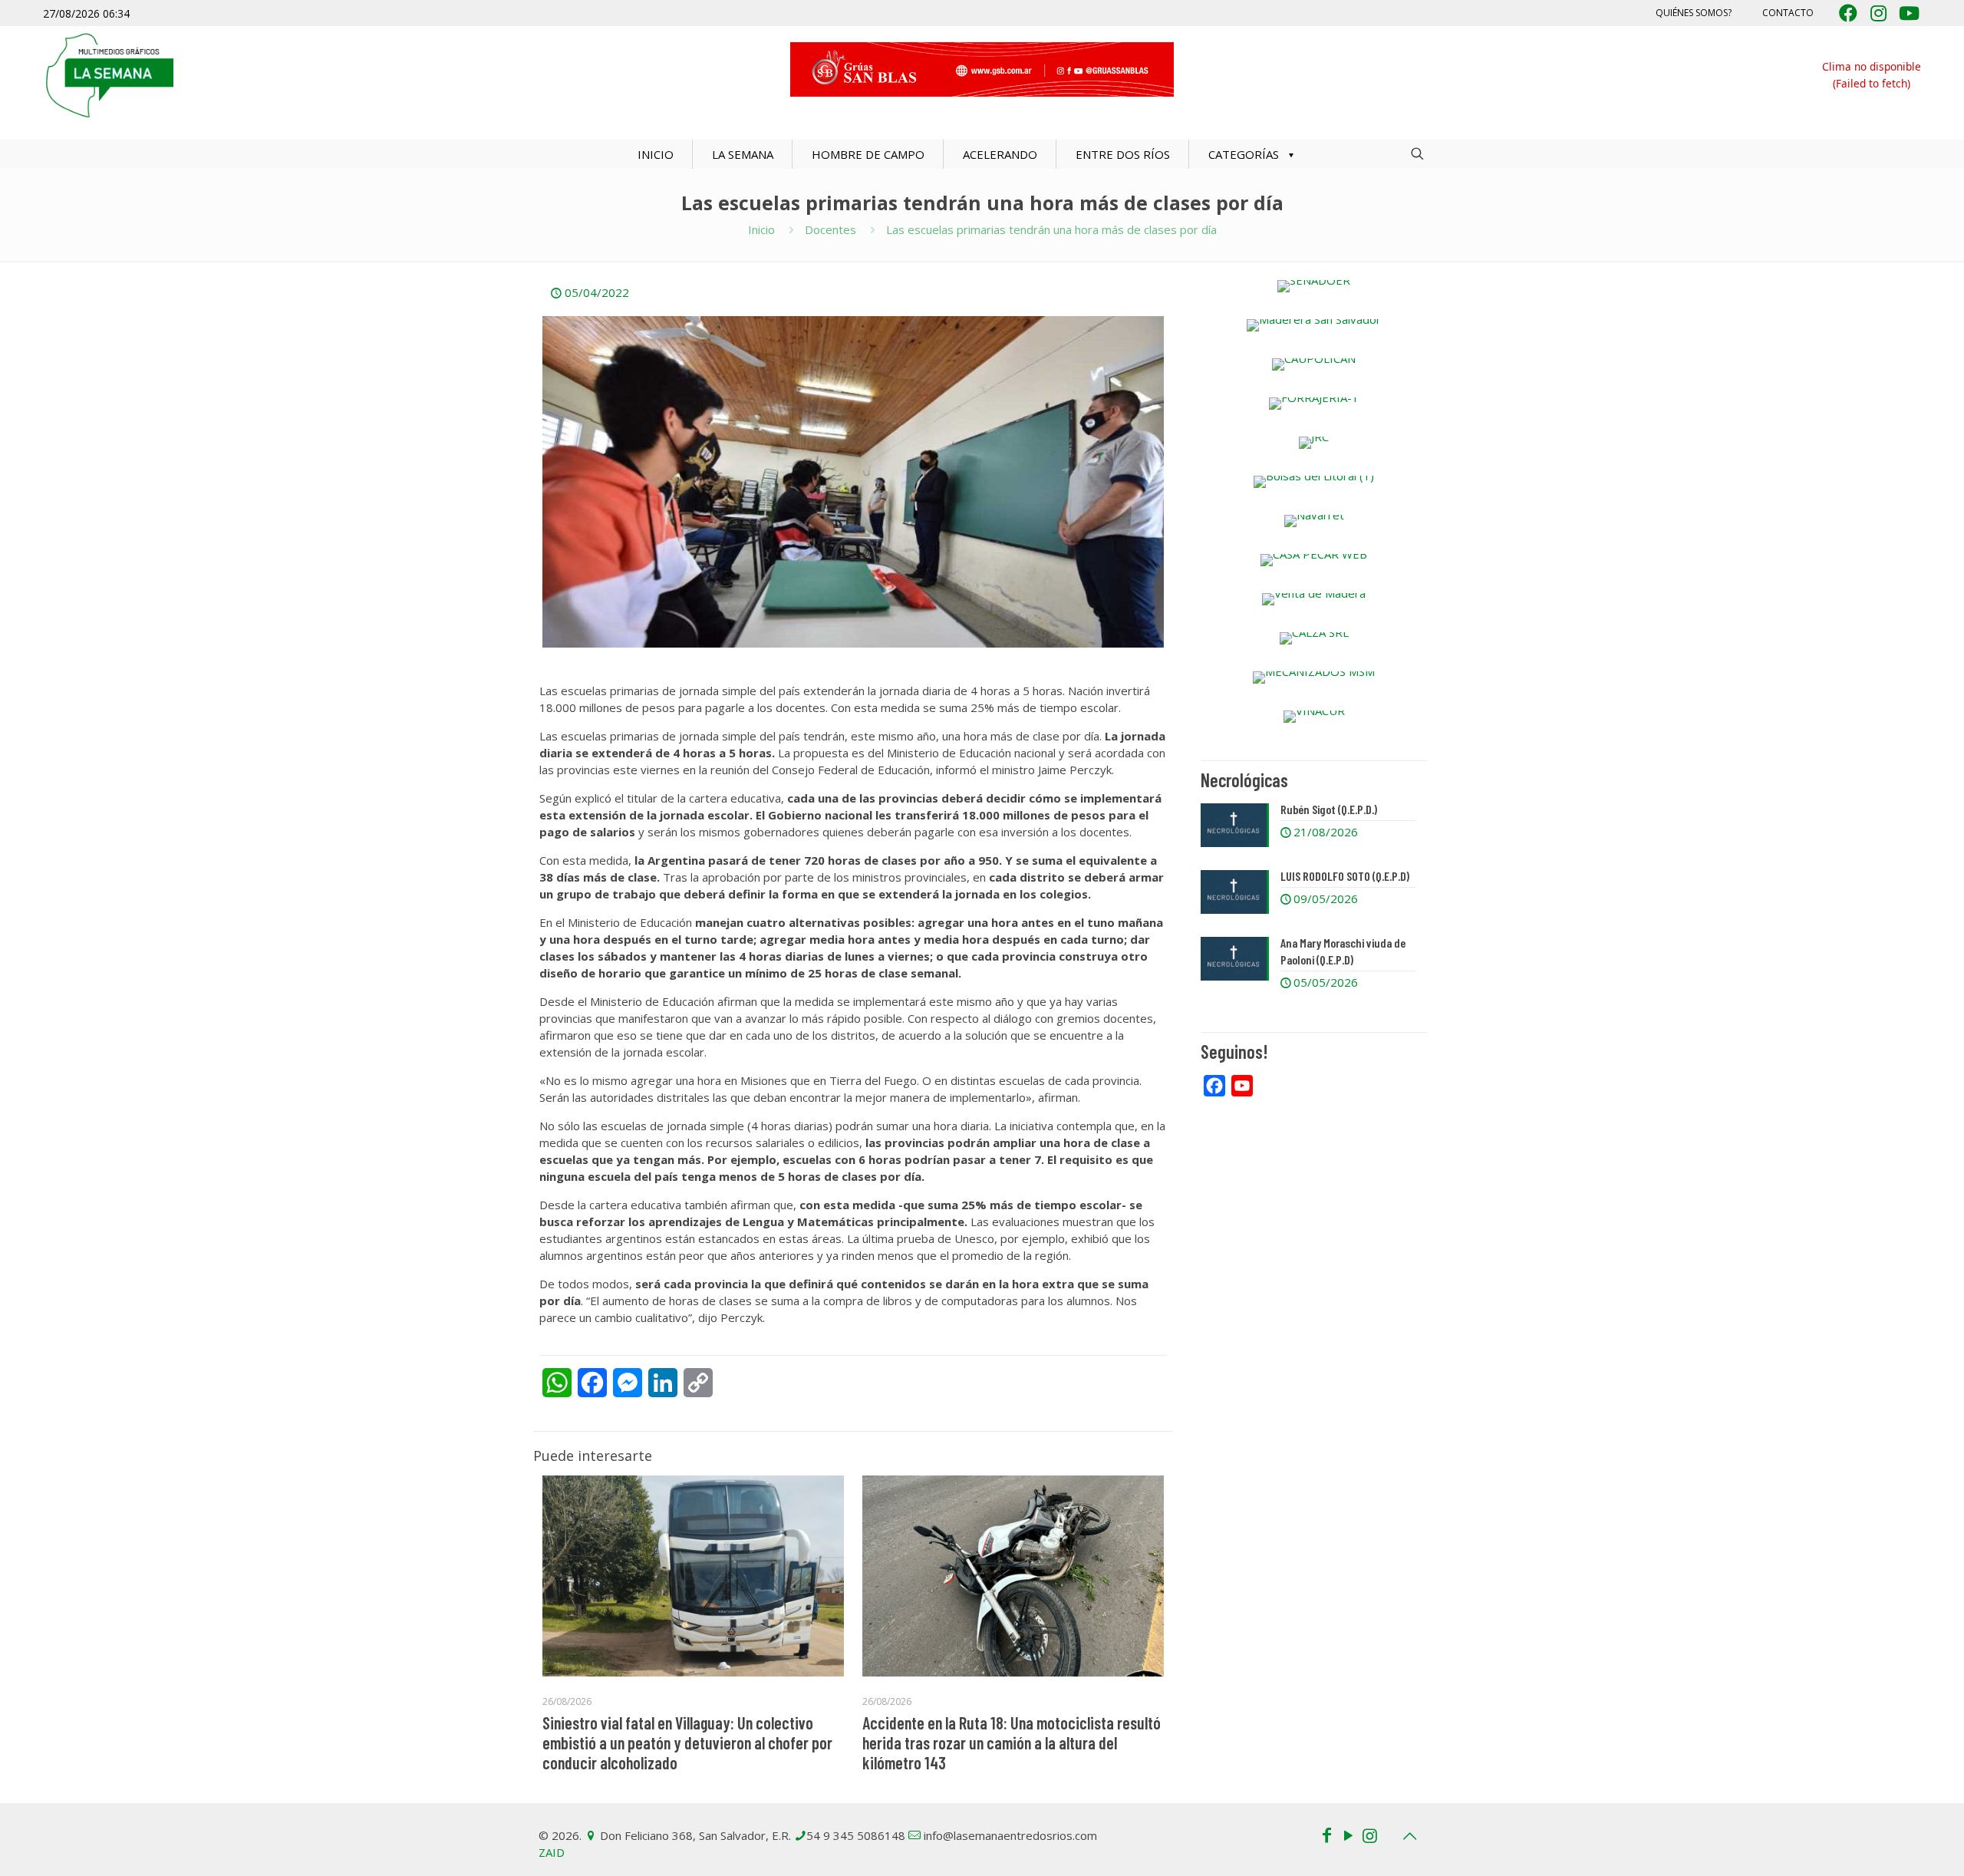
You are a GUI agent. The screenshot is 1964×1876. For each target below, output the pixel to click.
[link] (1314, 286)
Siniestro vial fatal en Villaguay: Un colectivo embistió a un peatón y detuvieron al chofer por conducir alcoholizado (687, 1742)
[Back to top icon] (1409, 1836)
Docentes (830, 229)
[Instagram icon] (1369, 1835)
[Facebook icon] (1326, 1835)
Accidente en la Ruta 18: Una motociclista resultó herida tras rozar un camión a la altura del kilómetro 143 (1012, 1742)
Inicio (761, 229)
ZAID (552, 1852)
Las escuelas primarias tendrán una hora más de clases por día (1051, 229)
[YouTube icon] (1348, 1835)
